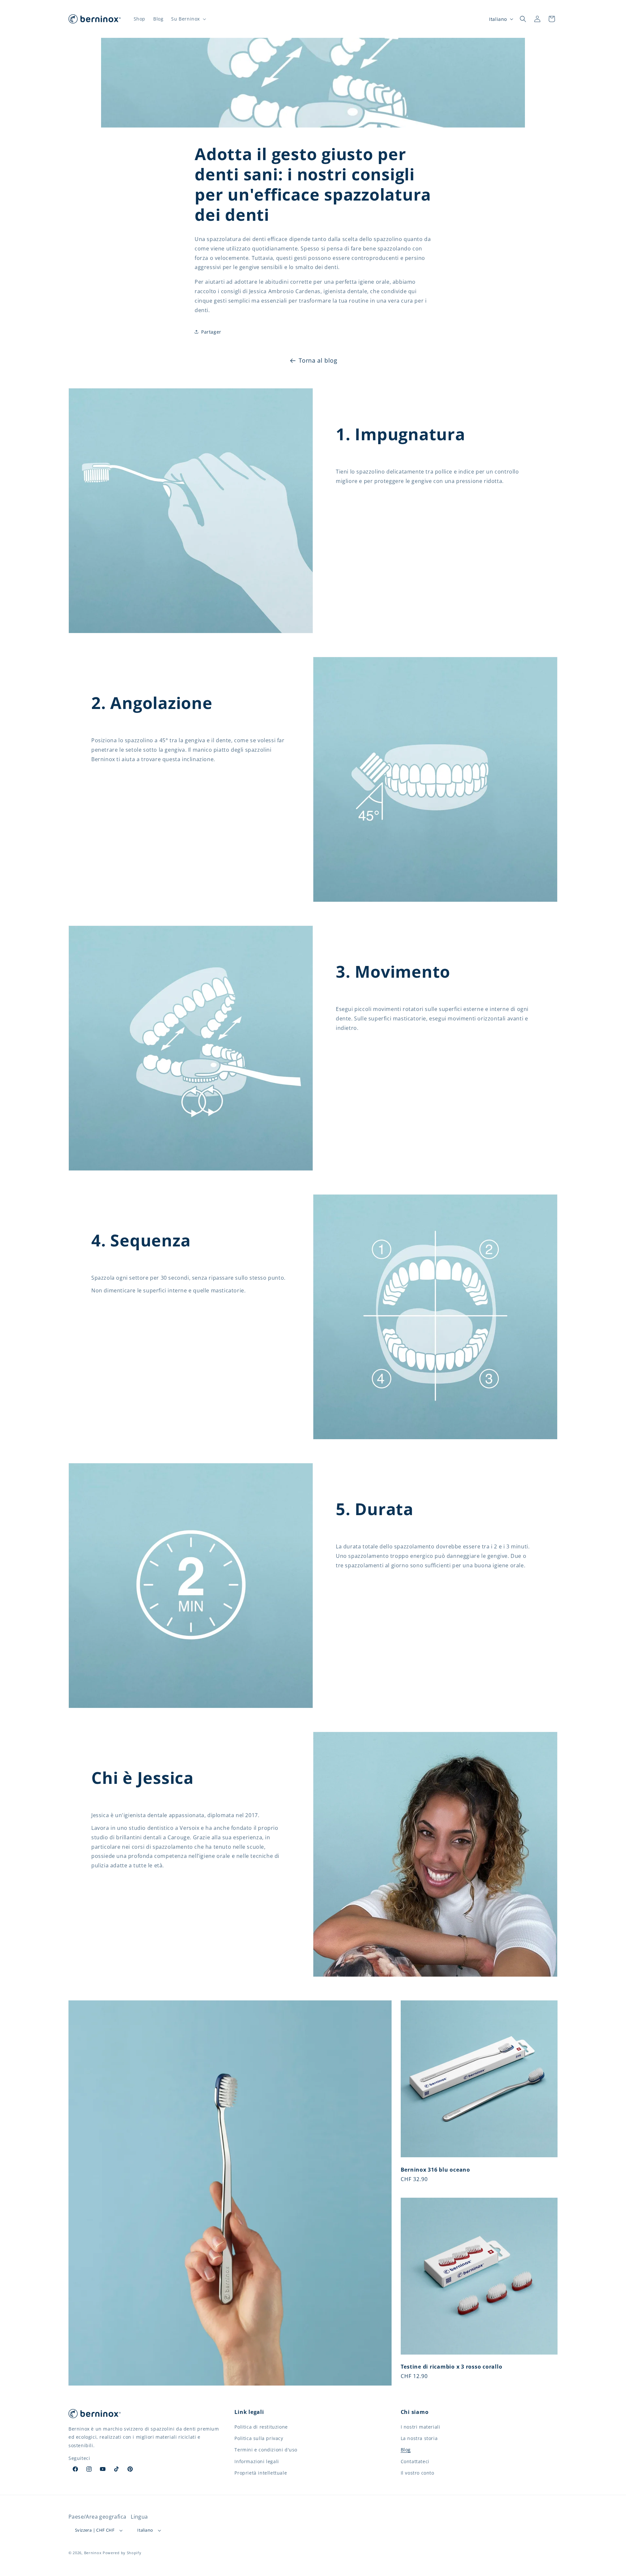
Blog (406, 2450)
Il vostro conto (417, 2473)
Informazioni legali (257, 2461)
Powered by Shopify (122, 2553)
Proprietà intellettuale (261, 2473)
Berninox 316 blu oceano (435, 2170)
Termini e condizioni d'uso (266, 2450)
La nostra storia (419, 2438)
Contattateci (415, 2461)
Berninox (93, 2553)
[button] (188, 19)
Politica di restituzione (261, 2427)
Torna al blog (318, 360)
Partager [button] (211, 332)
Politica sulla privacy (259, 2438)
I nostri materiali (421, 2427)
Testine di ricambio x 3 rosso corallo (452, 2367)
